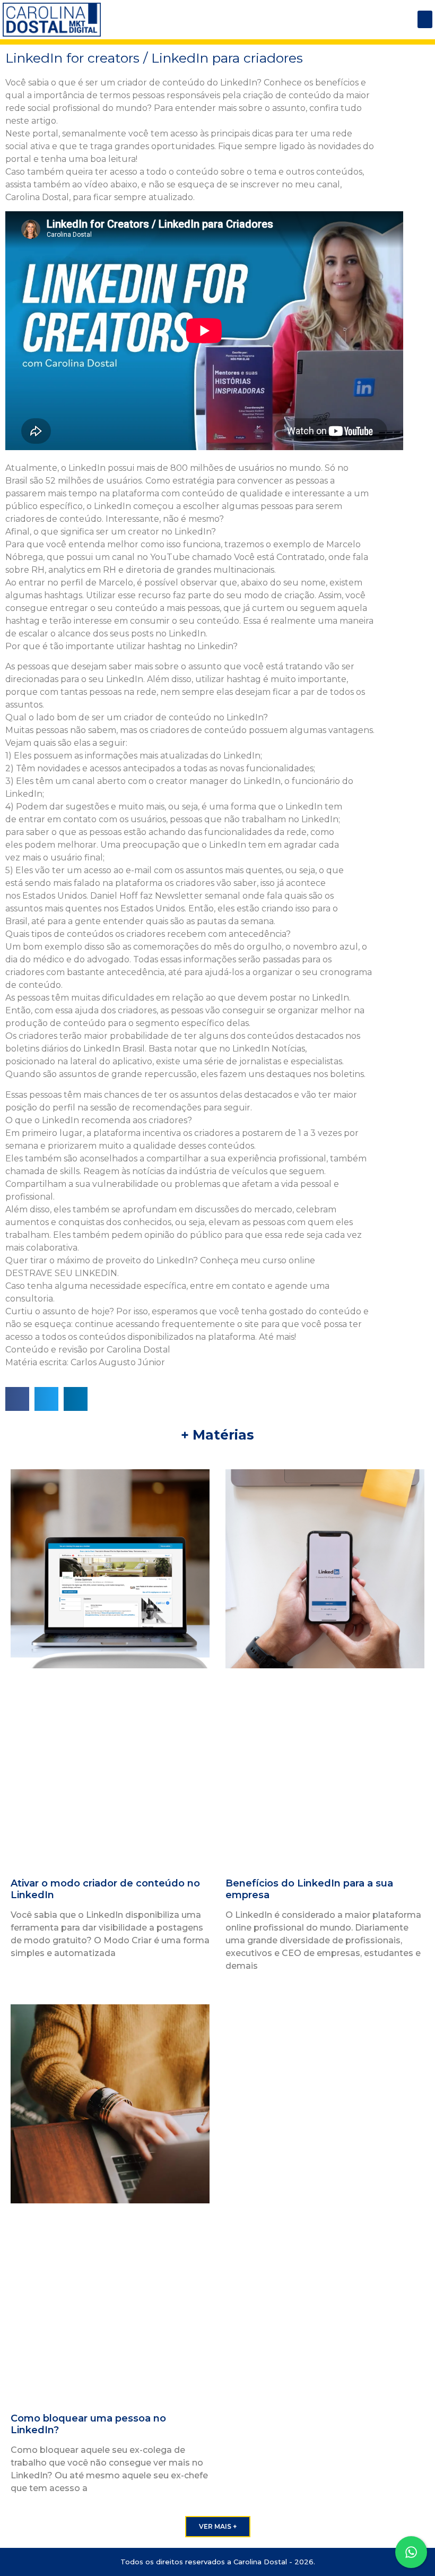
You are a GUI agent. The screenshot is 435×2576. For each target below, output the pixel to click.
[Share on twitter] (46, 1399)
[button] (425, 19)
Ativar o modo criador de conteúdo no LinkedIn (105, 1889)
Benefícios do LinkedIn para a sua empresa (309, 1889)
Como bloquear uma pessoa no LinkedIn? (88, 2424)
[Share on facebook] (17, 1399)
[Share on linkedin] (76, 1399)
